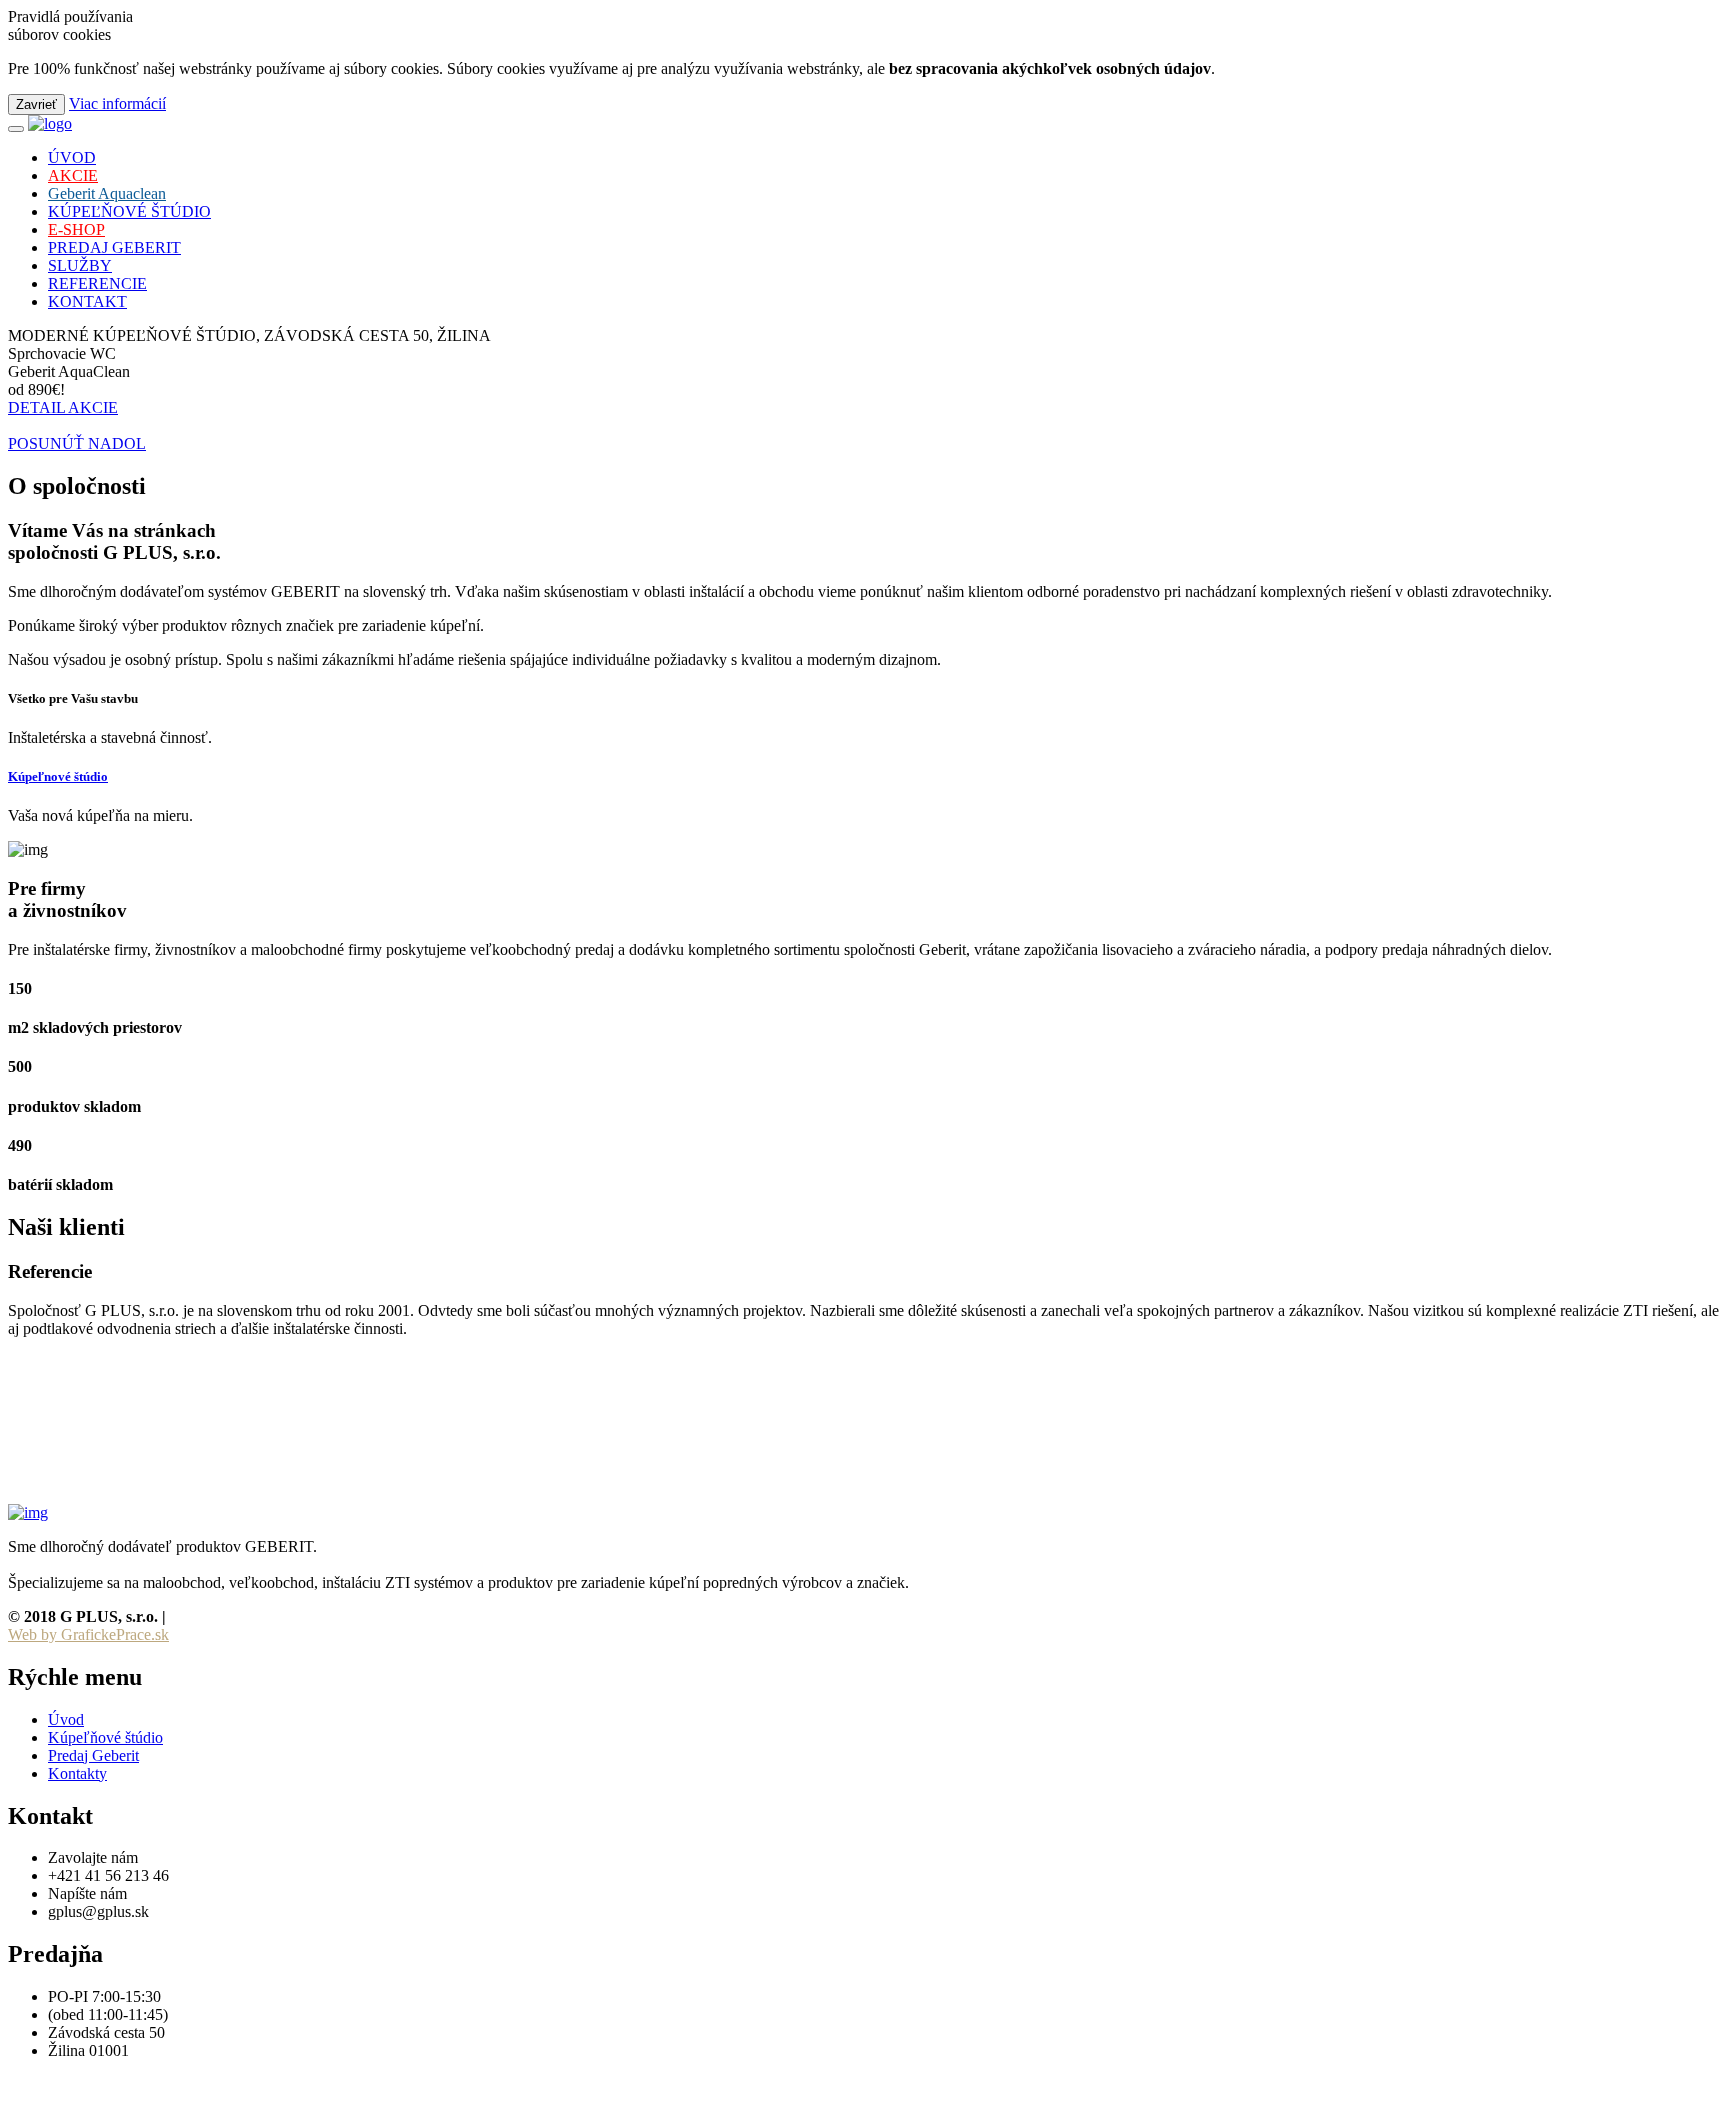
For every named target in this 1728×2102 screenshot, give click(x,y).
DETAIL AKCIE (63, 407)
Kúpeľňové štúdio (105, 1737)
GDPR (193, 1616)
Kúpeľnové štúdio (58, 776)
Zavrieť (36, 104)
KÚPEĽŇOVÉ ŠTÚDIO (129, 211)
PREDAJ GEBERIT (114, 247)
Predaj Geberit (93, 1755)
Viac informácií (117, 103)
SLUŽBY (80, 265)
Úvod (66, 1719)
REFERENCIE (97, 283)
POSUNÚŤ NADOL (77, 443)
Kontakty (77, 1773)
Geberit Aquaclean (107, 193)
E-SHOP (76, 229)
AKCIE (73, 175)
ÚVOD (72, 157)
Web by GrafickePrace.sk (88, 1634)
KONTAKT (87, 301)
